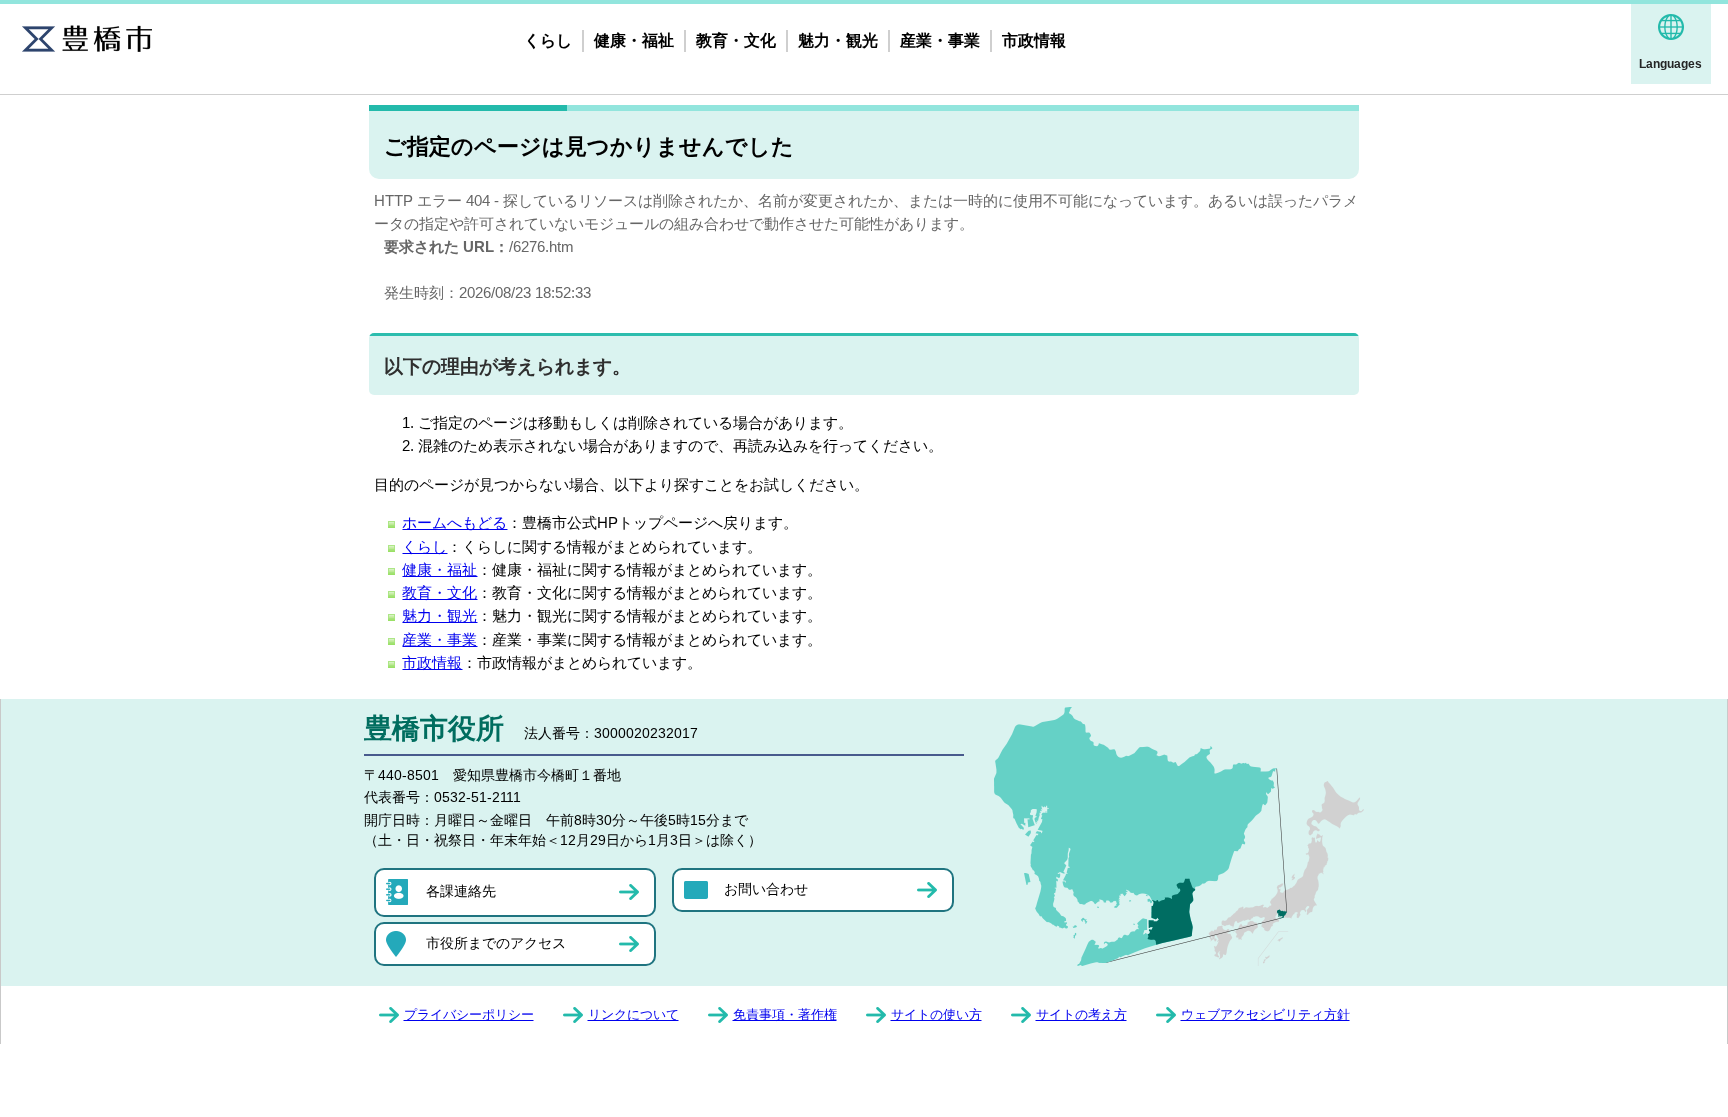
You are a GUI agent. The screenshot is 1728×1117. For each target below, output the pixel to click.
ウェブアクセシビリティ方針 (1265, 1014)
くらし (548, 40)
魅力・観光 (838, 40)
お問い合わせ (766, 889)
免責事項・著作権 (785, 1014)
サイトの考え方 (1081, 1014)
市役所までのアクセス (496, 943)
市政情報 (1034, 40)
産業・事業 (940, 40)
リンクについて (633, 1014)
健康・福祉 (634, 40)
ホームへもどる (454, 522)
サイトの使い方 (936, 1014)
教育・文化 (736, 40)
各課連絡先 (461, 891)
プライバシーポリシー (469, 1014)
